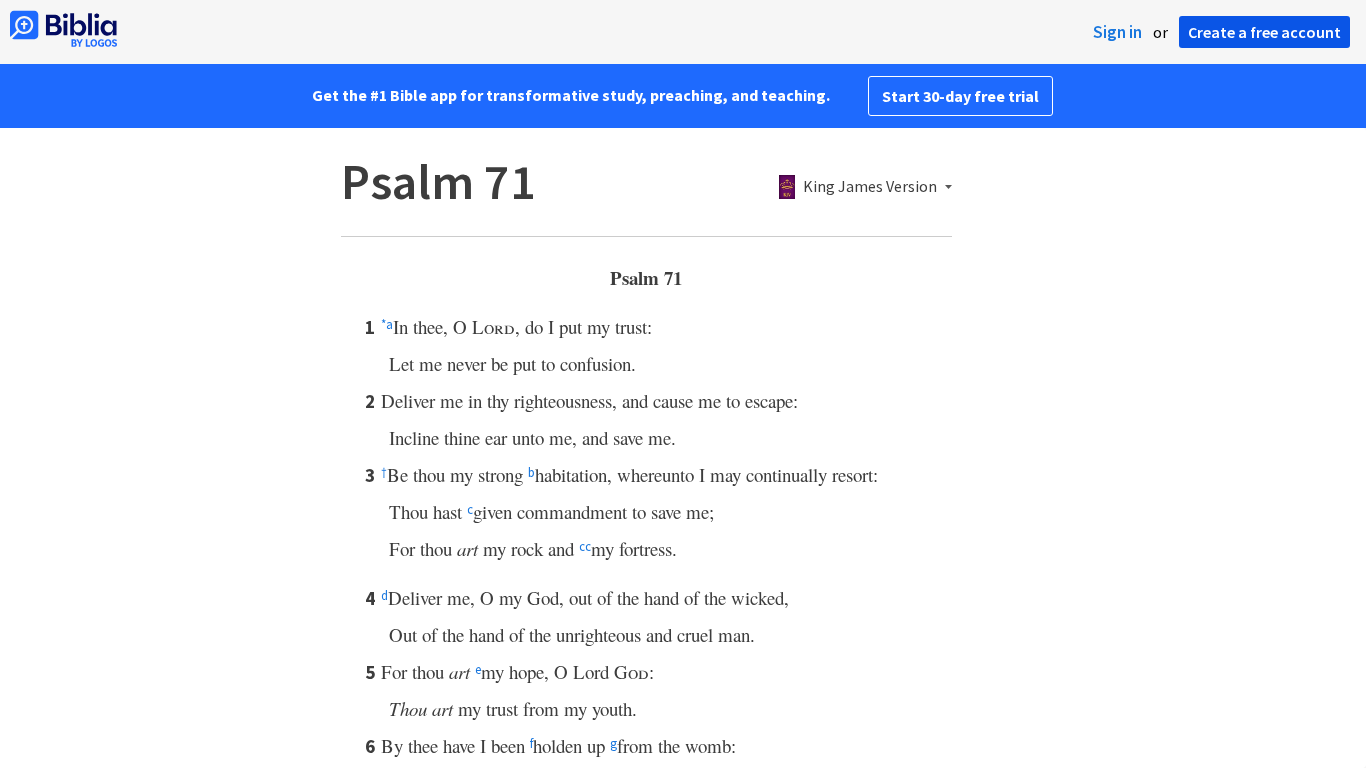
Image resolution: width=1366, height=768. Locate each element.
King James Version (870, 187)
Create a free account (1264, 32)
